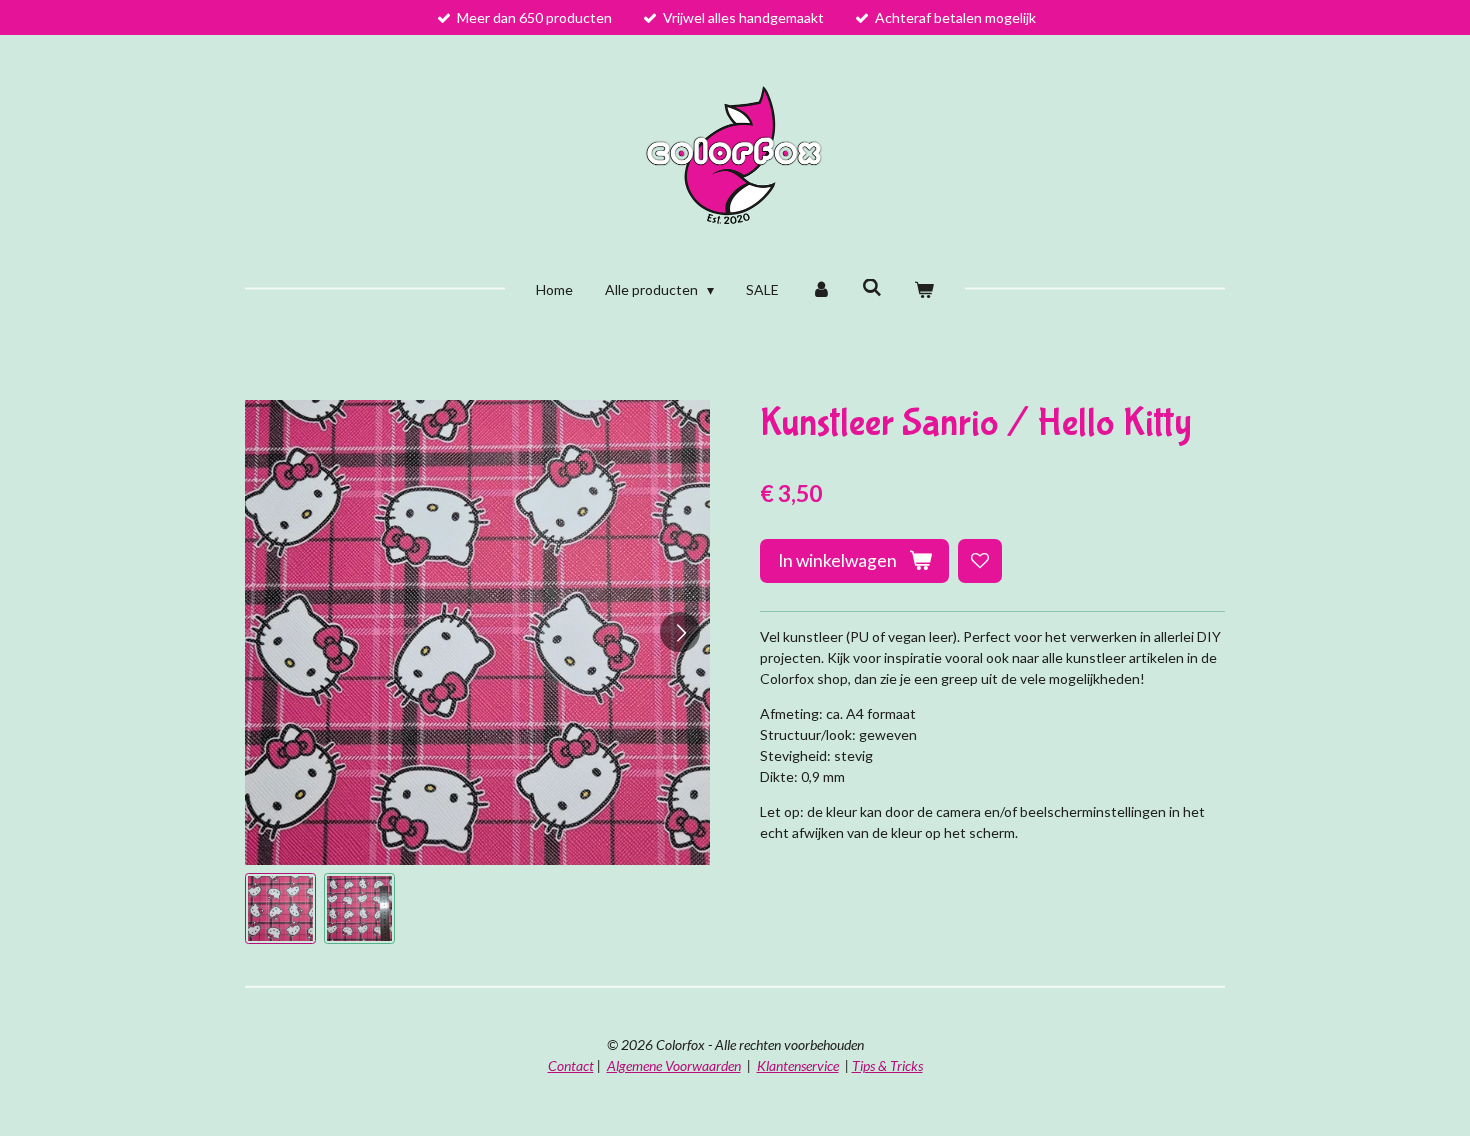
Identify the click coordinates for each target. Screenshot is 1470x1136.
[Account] (821, 289)
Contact (571, 1065)
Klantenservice (798, 1065)
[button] (280, 908)
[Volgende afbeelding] (680, 632)
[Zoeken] (873, 287)
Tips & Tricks (887, 1065)
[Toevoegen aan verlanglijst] (980, 561)
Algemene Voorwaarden (674, 1065)
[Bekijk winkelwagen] (924, 289)
